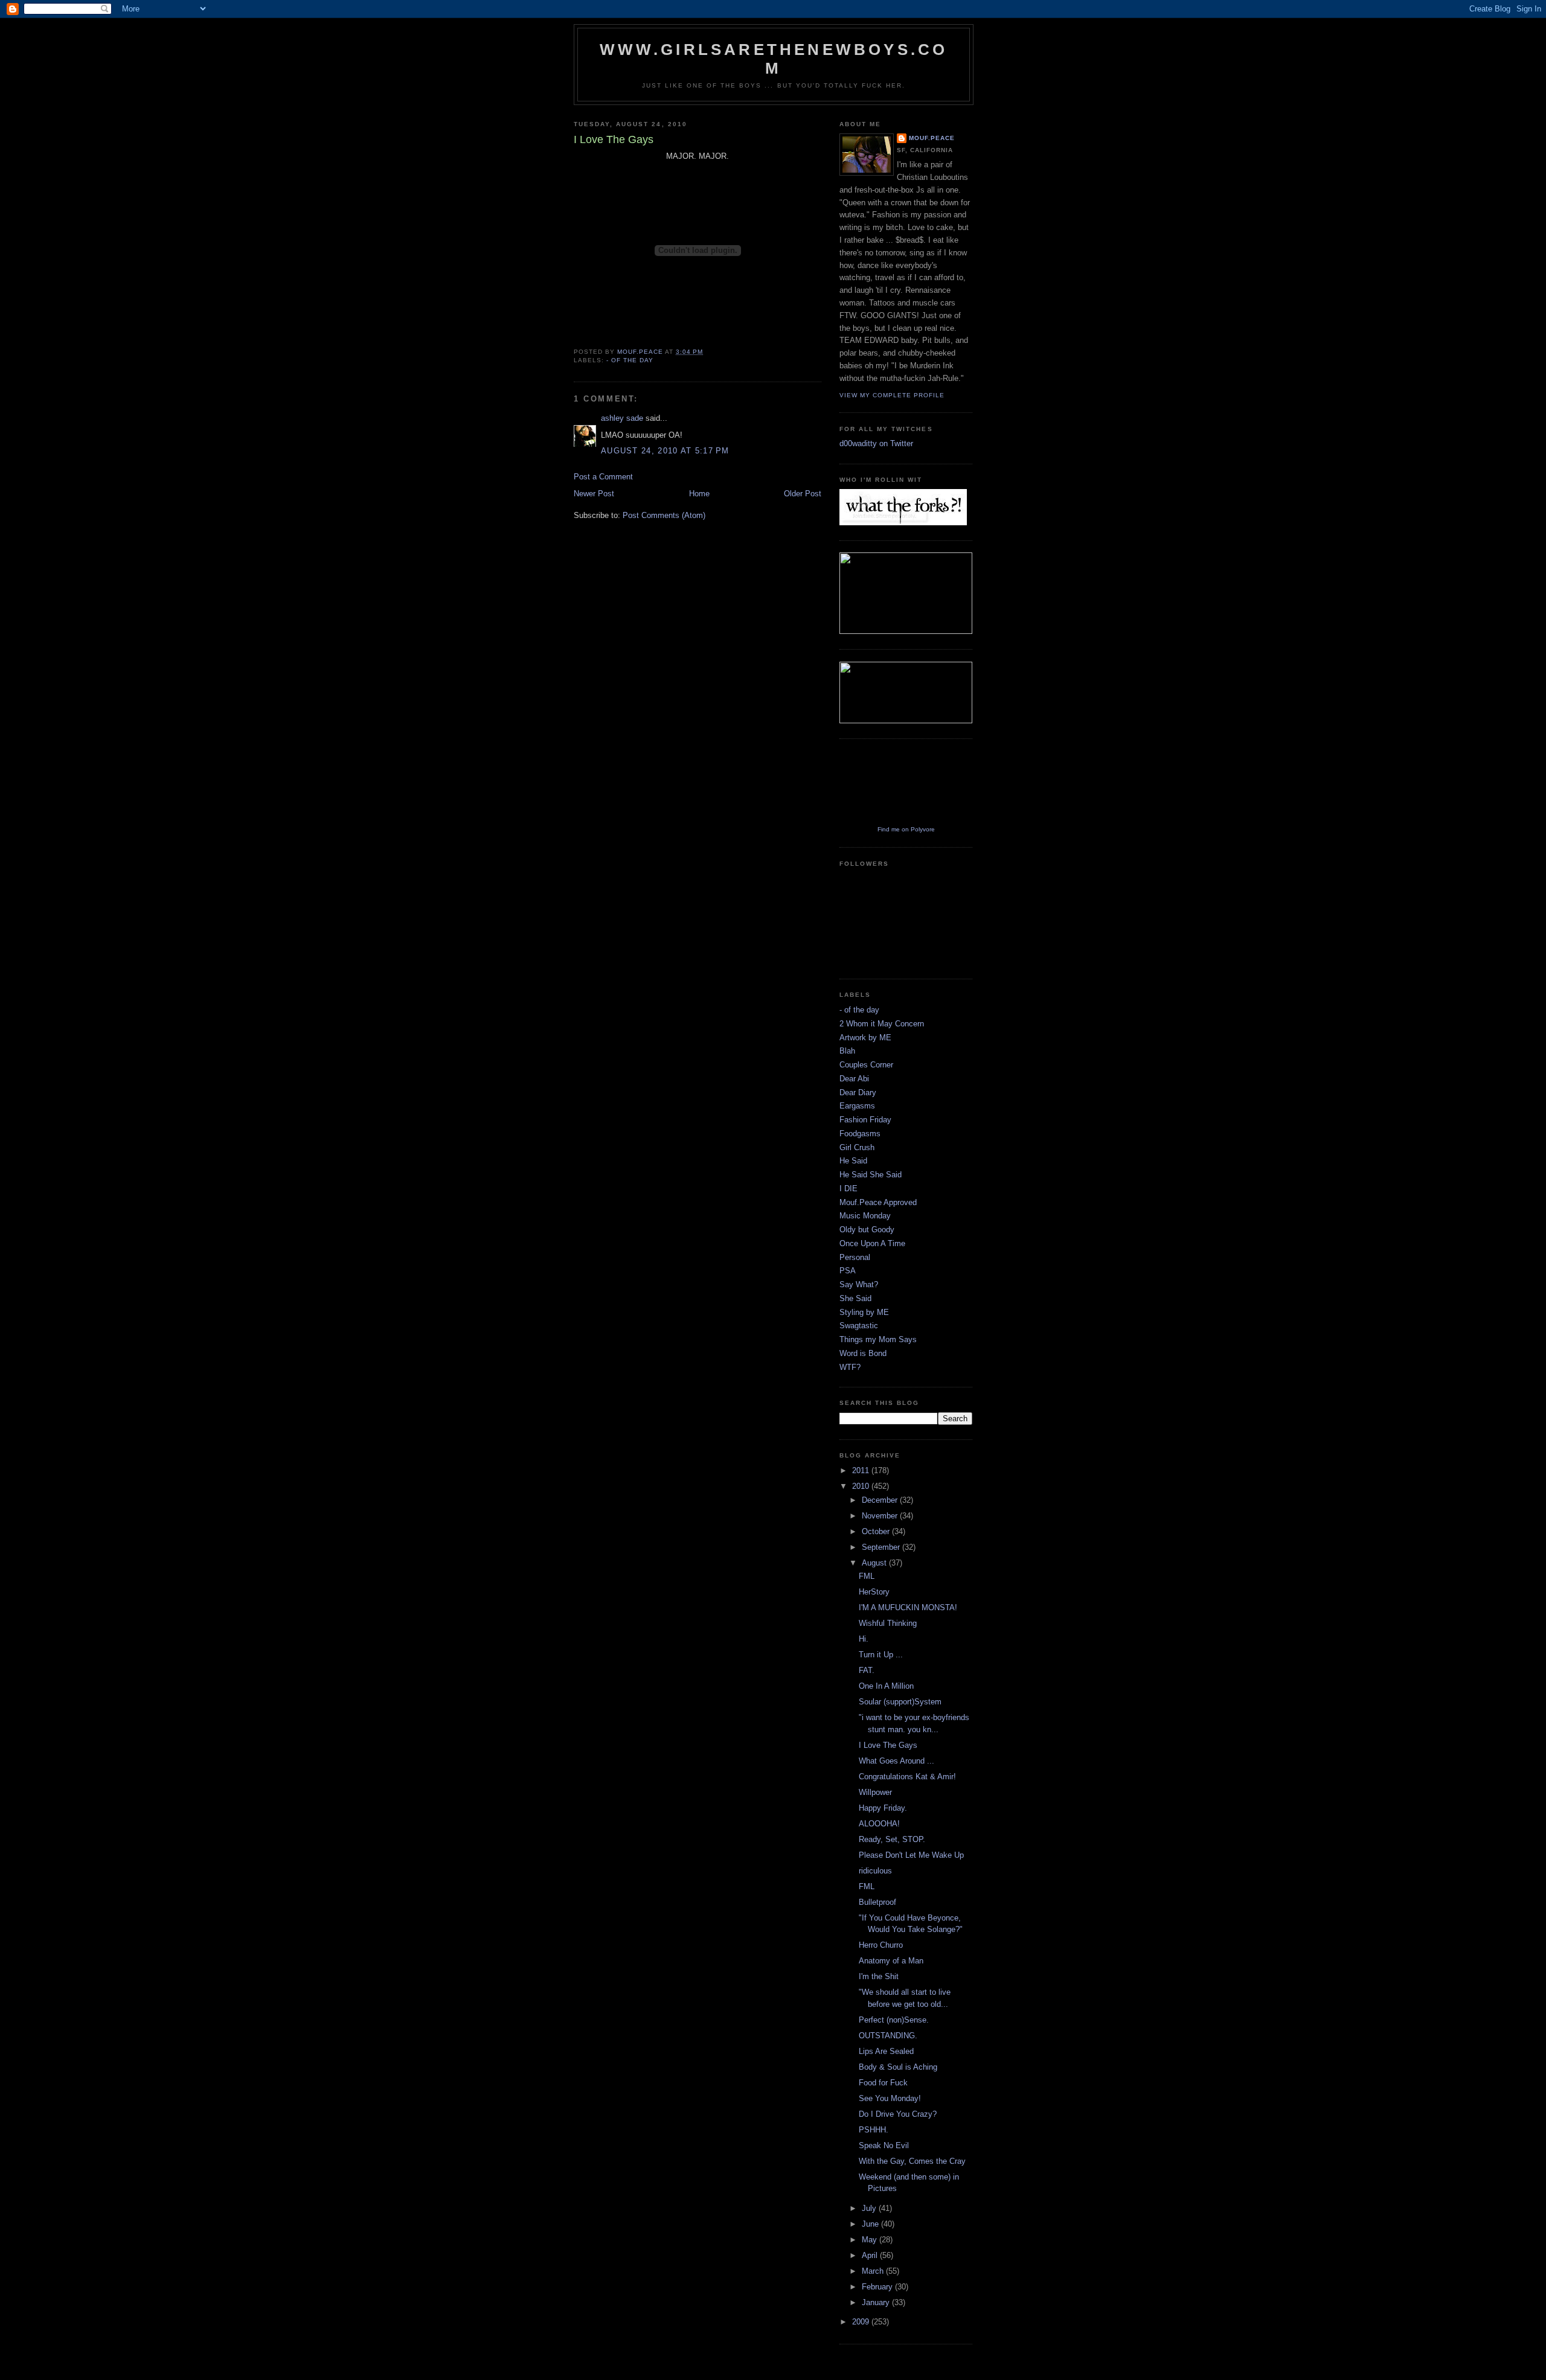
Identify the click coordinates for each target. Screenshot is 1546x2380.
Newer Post (594, 494)
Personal (855, 1257)
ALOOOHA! (879, 1824)
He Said (853, 1161)
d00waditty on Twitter (876, 443)
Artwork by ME (865, 1038)
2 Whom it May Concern (882, 1024)
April (871, 2255)
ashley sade (622, 418)
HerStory (874, 1592)
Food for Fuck (883, 2083)
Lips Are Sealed (886, 2051)
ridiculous (875, 1871)
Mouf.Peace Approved (878, 1202)
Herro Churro (881, 1945)
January (877, 2302)
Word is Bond (863, 1353)
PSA (848, 1271)
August (875, 1563)
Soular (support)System (900, 1702)
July (870, 2208)
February (878, 2287)
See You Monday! (890, 2098)
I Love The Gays (888, 1745)
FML (867, 1576)
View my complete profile (892, 395)
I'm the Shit (879, 1976)
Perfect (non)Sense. (894, 2020)
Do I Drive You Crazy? (898, 2114)
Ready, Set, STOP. (892, 1839)
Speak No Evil (884, 2145)
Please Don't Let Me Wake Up (911, 1855)
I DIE (848, 1188)
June (871, 2224)
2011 (862, 1470)
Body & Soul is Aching (898, 2067)
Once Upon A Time (872, 1243)
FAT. (867, 1670)
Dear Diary (858, 1092)
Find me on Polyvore (906, 829)
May (871, 2240)
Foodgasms (860, 1134)
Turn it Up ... (881, 1655)
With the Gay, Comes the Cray (912, 2161)
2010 (862, 1486)
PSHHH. (874, 2130)
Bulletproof (877, 1902)
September (882, 1547)
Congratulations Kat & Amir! (907, 1777)
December (881, 1500)
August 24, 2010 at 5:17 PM (665, 451)
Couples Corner (866, 1065)
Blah (847, 1051)
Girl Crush (857, 1147)
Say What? (859, 1284)
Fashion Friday (865, 1120)
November (881, 1516)
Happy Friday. (883, 1808)
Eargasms (857, 1106)
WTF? (850, 1367)
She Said (855, 1298)
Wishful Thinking (888, 1623)
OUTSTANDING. (888, 2036)
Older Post (803, 494)
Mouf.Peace (932, 138)
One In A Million (886, 1686)
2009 (862, 2322)
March (874, 2271)
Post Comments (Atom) (664, 515)
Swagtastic (859, 1326)
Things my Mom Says (878, 1339)
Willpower (875, 1792)
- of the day (630, 360)
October (877, 1531)
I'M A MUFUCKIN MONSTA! (908, 1607)
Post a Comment (603, 477)
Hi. (864, 1639)
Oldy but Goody (867, 1230)
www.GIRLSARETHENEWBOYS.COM (774, 59)
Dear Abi (854, 1079)
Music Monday (865, 1216)
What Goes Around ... (896, 1761)
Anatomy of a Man (891, 1961)
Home (699, 494)
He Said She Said (871, 1175)
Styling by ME (864, 1312)
